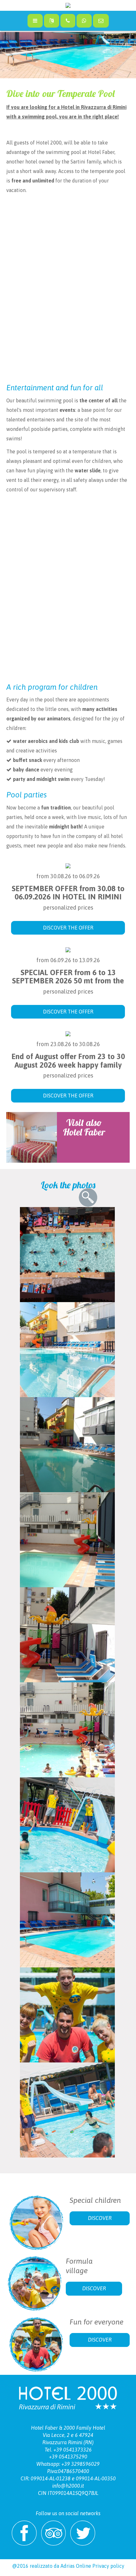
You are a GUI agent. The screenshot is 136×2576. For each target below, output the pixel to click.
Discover (100, 2218)
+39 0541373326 (73, 2450)
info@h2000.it (68, 2486)
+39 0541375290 (68, 2457)
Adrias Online (76, 2566)
